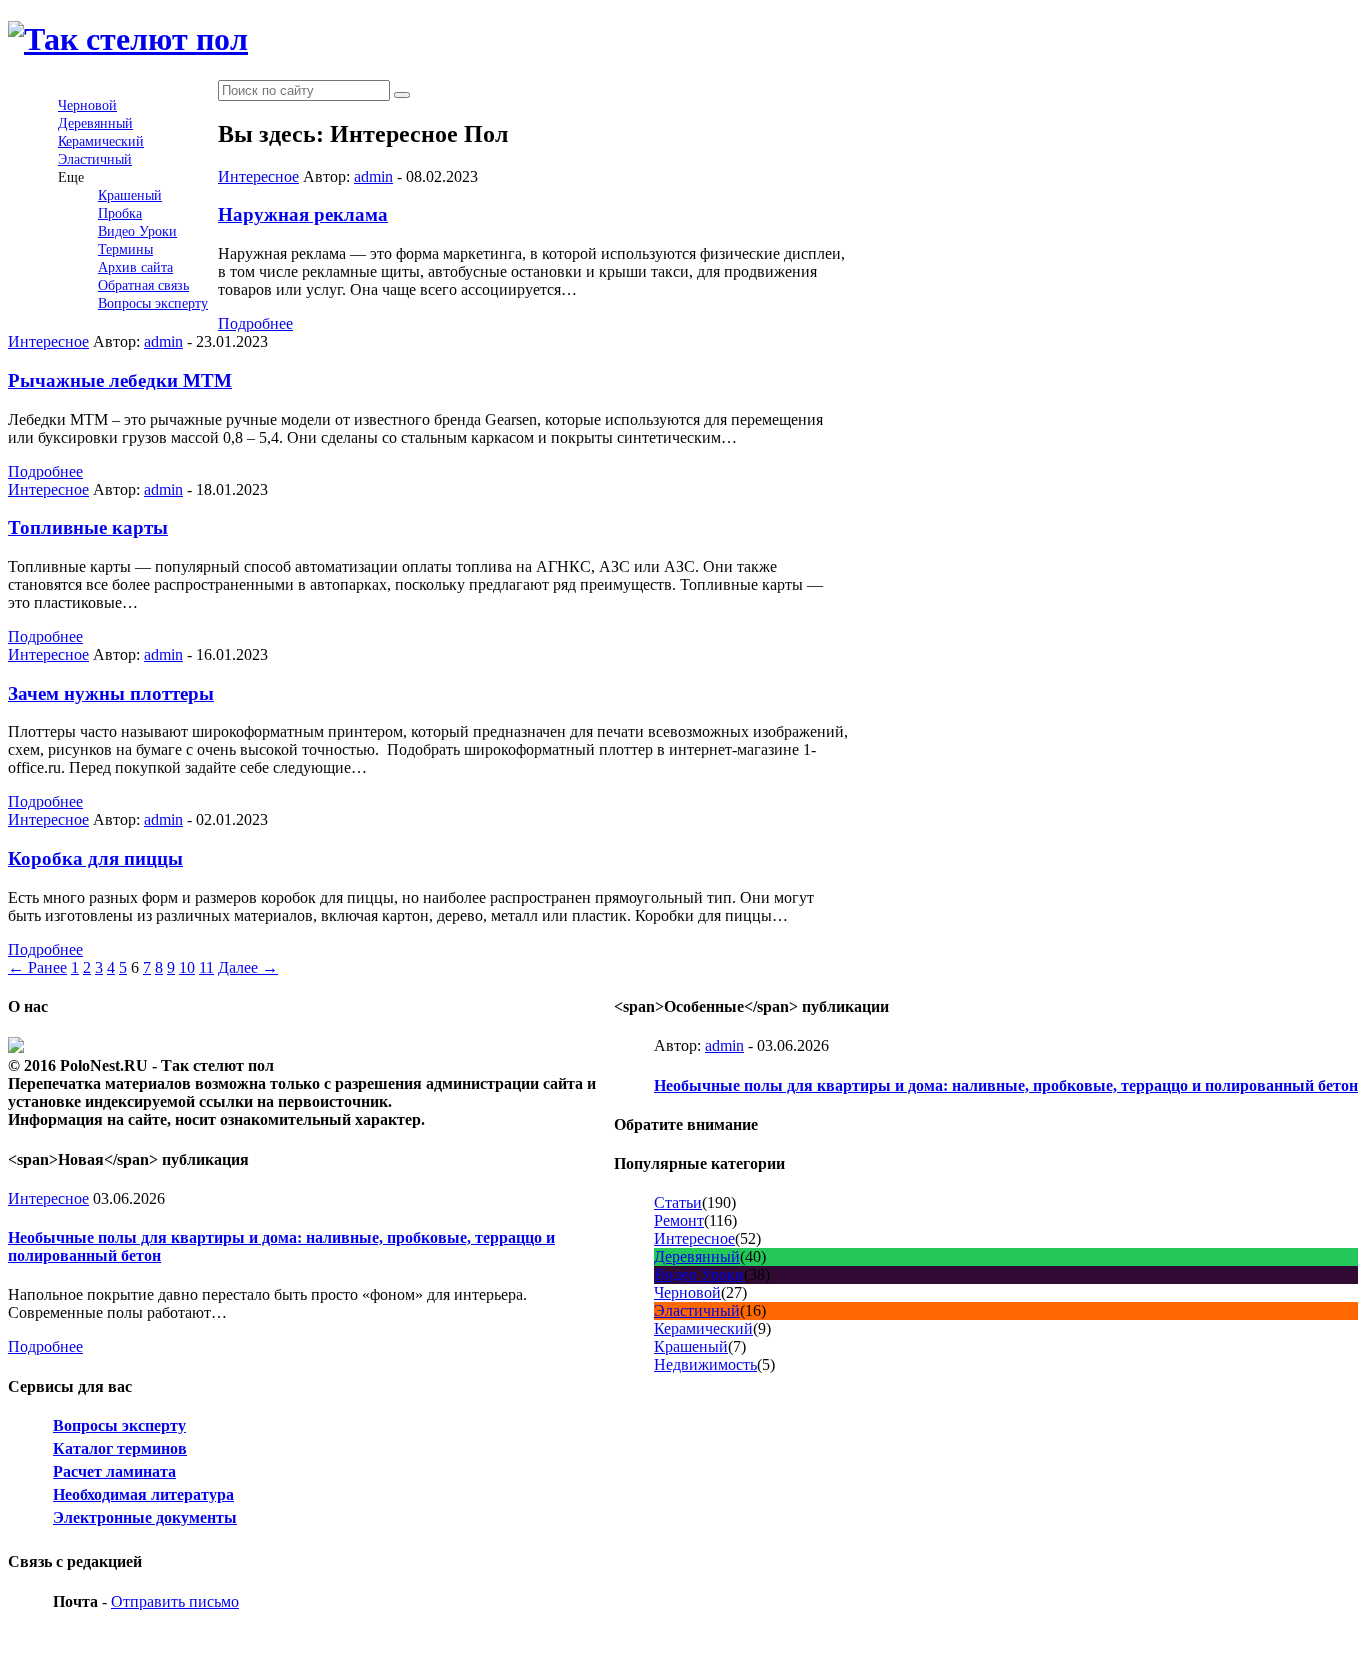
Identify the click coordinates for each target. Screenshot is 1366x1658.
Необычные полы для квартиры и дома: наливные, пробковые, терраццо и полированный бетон (1006, 1085)
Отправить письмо (175, 1601)
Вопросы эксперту (153, 303)
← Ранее (37, 967)
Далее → (248, 967)
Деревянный (697, 1256)
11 (206, 967)
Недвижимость (705, 1364)
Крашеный (691, 1346)
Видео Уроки (699, 1274)
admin (373, 176)
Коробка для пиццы (95, 858)
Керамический (703, 1328)
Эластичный (95, 159)
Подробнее (255, 323)
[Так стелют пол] (128, 39)
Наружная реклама (303, 214)
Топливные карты (88, 527)
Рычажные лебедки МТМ (120, 380)
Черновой (687, 1292)
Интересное (258, 176)
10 (187, 967)
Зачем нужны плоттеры (111, 693)
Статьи (678, 1202)
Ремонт (679, 1220)
